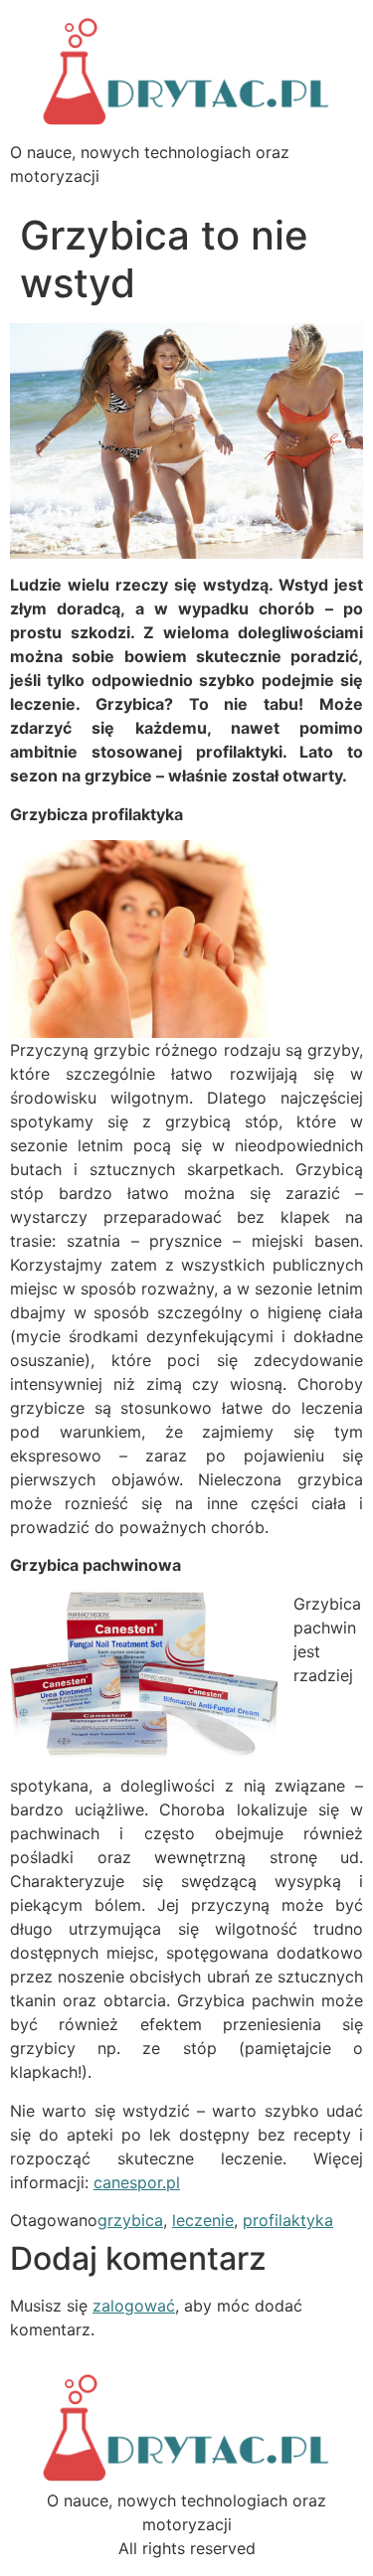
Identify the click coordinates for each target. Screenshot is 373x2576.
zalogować (134, 2306)
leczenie (203, 2220)
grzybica (130, 2220)
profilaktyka (288, 2220)
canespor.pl (137, 2182)
